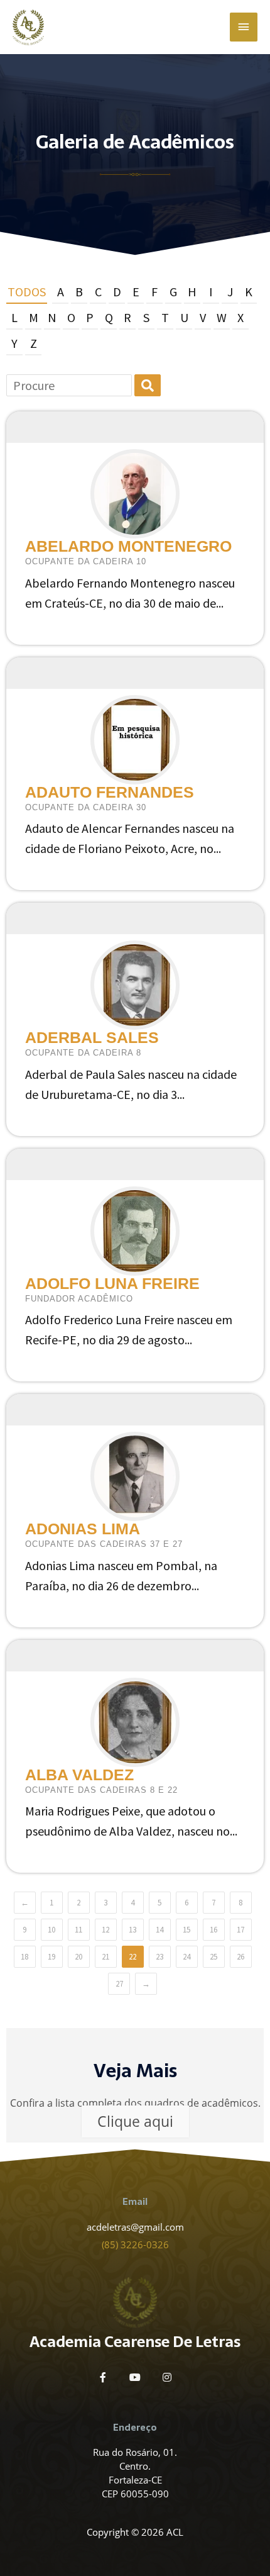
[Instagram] (167, 2377)
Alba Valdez (79, 1775)
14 (159, 1930)
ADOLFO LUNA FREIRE (112, 1283)
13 (132, 1930)
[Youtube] (135, 2377)
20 (78, 1957)
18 (24, 1957)
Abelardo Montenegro (128, 546)
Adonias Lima (83, 1529)
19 (51, 1957)
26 (240, 1957)
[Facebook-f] (103, 2377)
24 (186, 1957)
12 (105, 1930)
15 (186, 1930)
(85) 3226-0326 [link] (135, 2244)
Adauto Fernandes (110, 792)
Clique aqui (135, 2121)
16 (213, 1930)
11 (78, 1930)
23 (159, 1957)
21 (105, 1957)
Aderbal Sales (92, 1037)
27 (119, 1984)
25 (213, 1957)
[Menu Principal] (244, 27)
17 (240, 1930)
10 (51, 1930)
